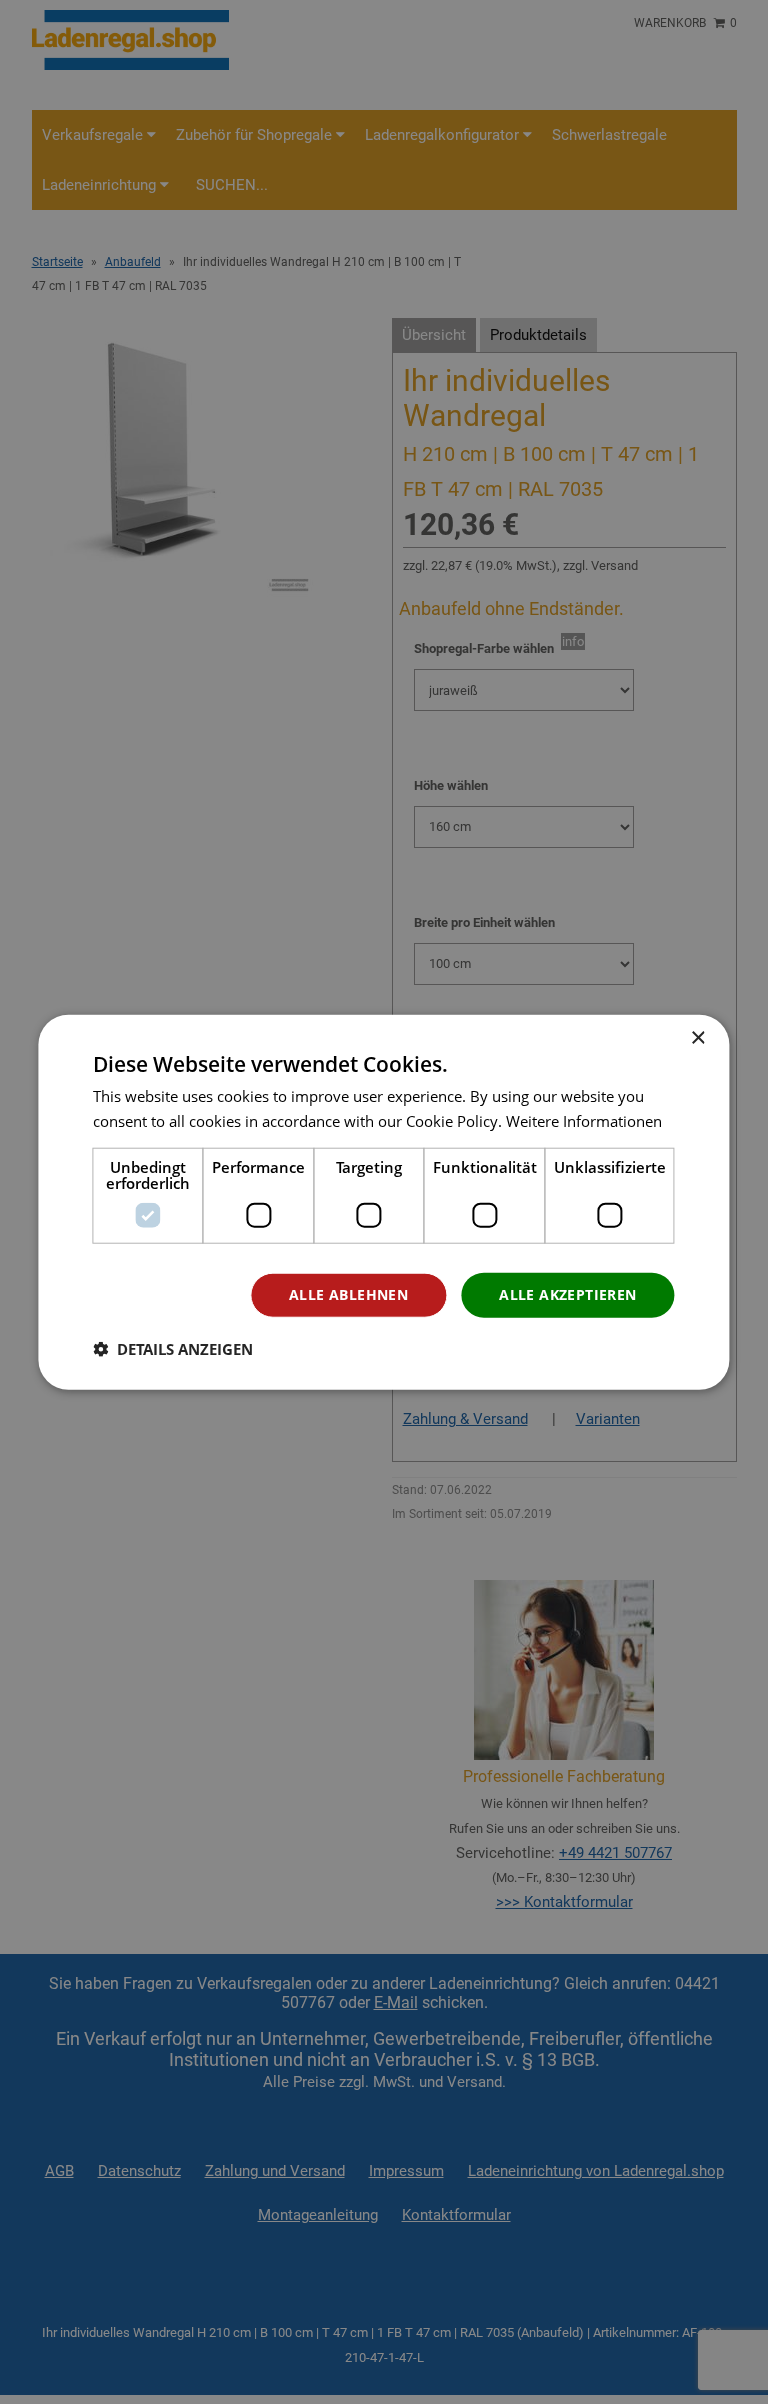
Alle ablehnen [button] (348, 1294)
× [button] (697, 1038)
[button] (173, 1348)
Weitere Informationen (584, 1121)
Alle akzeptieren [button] (567, 1294)
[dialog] (383, 1202)
